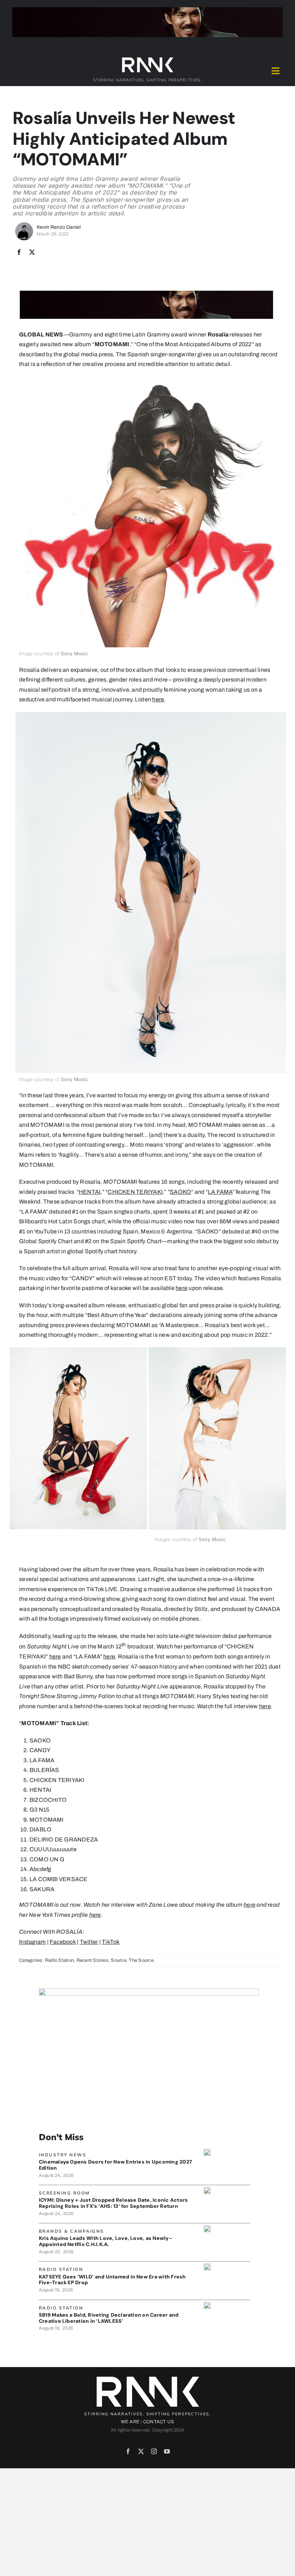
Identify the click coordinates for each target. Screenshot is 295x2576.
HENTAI (90, 1192)
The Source (141, 1960)
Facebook (63, 1942)
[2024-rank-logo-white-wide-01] (147, 59)
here (158, 699)
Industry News (63, 2155)
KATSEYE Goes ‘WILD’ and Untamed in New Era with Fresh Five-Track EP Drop (112, 2280)
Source (118, 1960)
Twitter (89, 1942)
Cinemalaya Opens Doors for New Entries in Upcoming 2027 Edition (115, 2165)
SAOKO (180, 1192)
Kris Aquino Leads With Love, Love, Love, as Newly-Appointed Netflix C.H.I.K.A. (105, 2241)
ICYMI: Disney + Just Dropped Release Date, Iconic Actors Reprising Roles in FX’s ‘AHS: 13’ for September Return (113, 2203)
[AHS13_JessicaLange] (207, 2190)
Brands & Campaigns (72, 2231)
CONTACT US (159, 2422)
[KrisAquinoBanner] (207, 2228)
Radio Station (59, 1960)
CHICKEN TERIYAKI (135, 1192)
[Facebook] (19, 253)
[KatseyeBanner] (207, 2266)
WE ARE (130, 2422)
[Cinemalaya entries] (207, 2151)
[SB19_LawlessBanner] (207, 2305)
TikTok (111, 1942)
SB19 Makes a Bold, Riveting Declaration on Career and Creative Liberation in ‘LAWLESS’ (109, 2318)
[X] (32, 253)
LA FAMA (220, 1192)
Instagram (32, 1942)
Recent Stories (92, 1960)
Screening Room (64, 2193)
